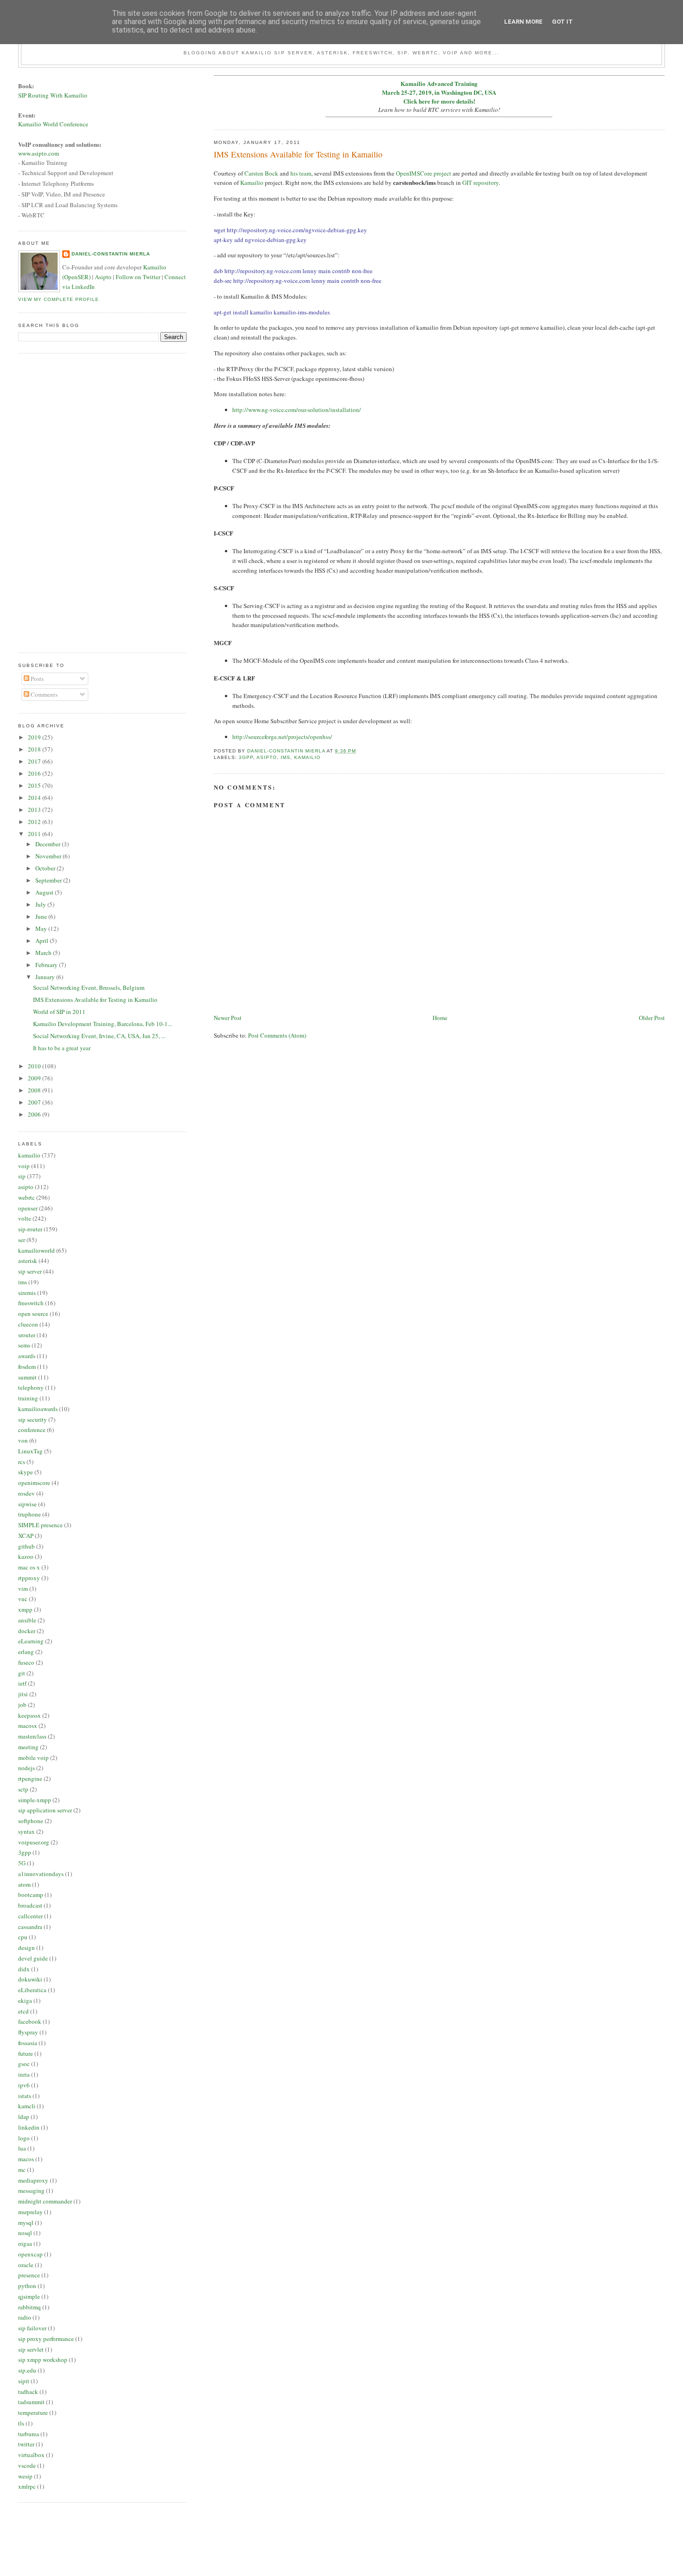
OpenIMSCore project (424, 173)
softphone (31, 1821)
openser (28, 1208)
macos (26, 2159)
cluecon (28, 1324)
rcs (22, 1462)
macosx (28, 1726)
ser (22, 1240)
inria (24, 2074)
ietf (22, 1683)
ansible (27, 1620)
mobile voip (33, 1758)
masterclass (32, 1736)
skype (26, 1472)
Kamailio (252, 183)
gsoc (24, 2064)
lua (22, 2148)
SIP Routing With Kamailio (53, 95)
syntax (26, 1831)
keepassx (30, 1715)
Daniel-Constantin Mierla (111, 254)
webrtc (26, 1197)
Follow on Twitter (138, 277)
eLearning (31, 1641)
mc (22, 2170)
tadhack (28, 2392)
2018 (35, 749)
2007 (35, 1102)
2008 (35, 1090)
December (49, 844)
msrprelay (30, 2212)
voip (24, 1166)
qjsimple (29, 2296)
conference (32, 1430)
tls (21, 2423)
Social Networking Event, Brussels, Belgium (89, 987)
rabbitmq (30, 2307)
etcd (23, 2011)
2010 (35, 1066)
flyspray (28, 2032)
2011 (35, 834)
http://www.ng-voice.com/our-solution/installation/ (297, 410)
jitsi (23, 1694)
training (28, 1398)
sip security (33, 1419)
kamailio (307, 757)
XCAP (26, 1536)
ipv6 (24, 2085)
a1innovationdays (41, 1874)
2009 (35, 1078)
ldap (24, 2117)
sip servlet (31, 2349)
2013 (35, 810)
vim (23, 1589)
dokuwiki (30, 1979)
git (22, 1673)
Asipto (103, 277)
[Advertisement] (55, 502)
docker (27, 1631)
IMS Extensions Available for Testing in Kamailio (95, 1000)
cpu (23, 1937)
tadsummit (31, 2402)
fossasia (28, 2043)
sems (24, 1345)
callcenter (30, 1916)
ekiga (25, 2001)
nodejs (26, 1768)
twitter (26, 2444)
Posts (36, 679)
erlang (26, 1652)
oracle (26, 2265)
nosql (25, 2233)
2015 (35, 785)
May (42, 928)
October (46, 868)
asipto (267, 757)
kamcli (27, 2106)
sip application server (45, 1810)
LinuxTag (30, 1451)
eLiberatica (32, 1990)
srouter (27, 1335)
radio (25, 2317)
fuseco (26, 1662)
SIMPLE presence (40, 1525)
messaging (31, 2190)
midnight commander (45, 2201)
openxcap (30, 2254)
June (42, 916)
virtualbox (31, 2455)
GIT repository (480, 183)
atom (24, 1884)
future (26, 2053)
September (49, 880)
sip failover (32, 2328)
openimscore (34, 1483)
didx (24, 1969)
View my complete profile (59, 299)
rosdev (26, 1493)
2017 (35, 761)
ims (286, 757)
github (26, 1546)
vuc (23, 1599)
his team (301, 173)
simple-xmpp (35, 1800)
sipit (24, 2381)
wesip (25, 2476)
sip (22, 1176)
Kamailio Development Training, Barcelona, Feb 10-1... (102, 1024)
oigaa (25, 2243)
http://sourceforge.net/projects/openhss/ (282, 737)
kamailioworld (36, 1250)
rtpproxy (29, 1578)
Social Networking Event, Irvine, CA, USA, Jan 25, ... (99, 1036)
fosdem (27, 1366)
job (22, 1705)
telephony (31, 1387)
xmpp (25, 1609)
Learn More (523, 22)
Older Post (652, 1018)
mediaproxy (33, 2180)
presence (29, 2275)
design (26, 1948)
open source (33, 1314)
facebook (30, 2021)
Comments (43, 694)
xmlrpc (27, 2486)
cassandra (30, 1927)
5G (22, 1863)
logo (24, 2138)
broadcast (30, 1905)
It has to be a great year (62, 1048)
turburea (29, 2434)
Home (440, 1018)
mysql (26, 2223)
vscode (27, 2465)
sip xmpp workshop (43, 2360)
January (46, 977)
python (27, 2286)
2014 (35, 798)
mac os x (29, 1567)
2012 (35, 822)
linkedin (29, 2127)
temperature (33, 2413)
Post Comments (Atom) (277, 1035)
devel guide (33, 1958)
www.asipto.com (39, 153)
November (49, 856)
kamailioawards (38, 1409)
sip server (30, 1271)
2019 (35, 737)
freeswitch (31, 1303)
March (44, 953)
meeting (28, 1747)
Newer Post (228, 1018)
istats (25, 2096)
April (43, 941)
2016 (35, 773)
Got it (562, 22)
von (23, 1440)
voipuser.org (34, 1842)
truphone (30, 1514)
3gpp (246, 757)
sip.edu (27, 2370)
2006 (35, 1114)
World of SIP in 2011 (59, 1012)
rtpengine (30, 1778)
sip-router (30, 1229)
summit (27, 1377)
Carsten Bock (261, 173)
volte (25, 1218)
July (41, 904)
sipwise (27, 1504)
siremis (27, 1293)
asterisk (28, 1261)
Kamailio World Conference (53, 124)
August (45, 892)
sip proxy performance (46, 2339)
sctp (23, 1789)
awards (27, 1356)
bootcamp (31, 1895)
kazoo (26, 1556)
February (47, 965)
